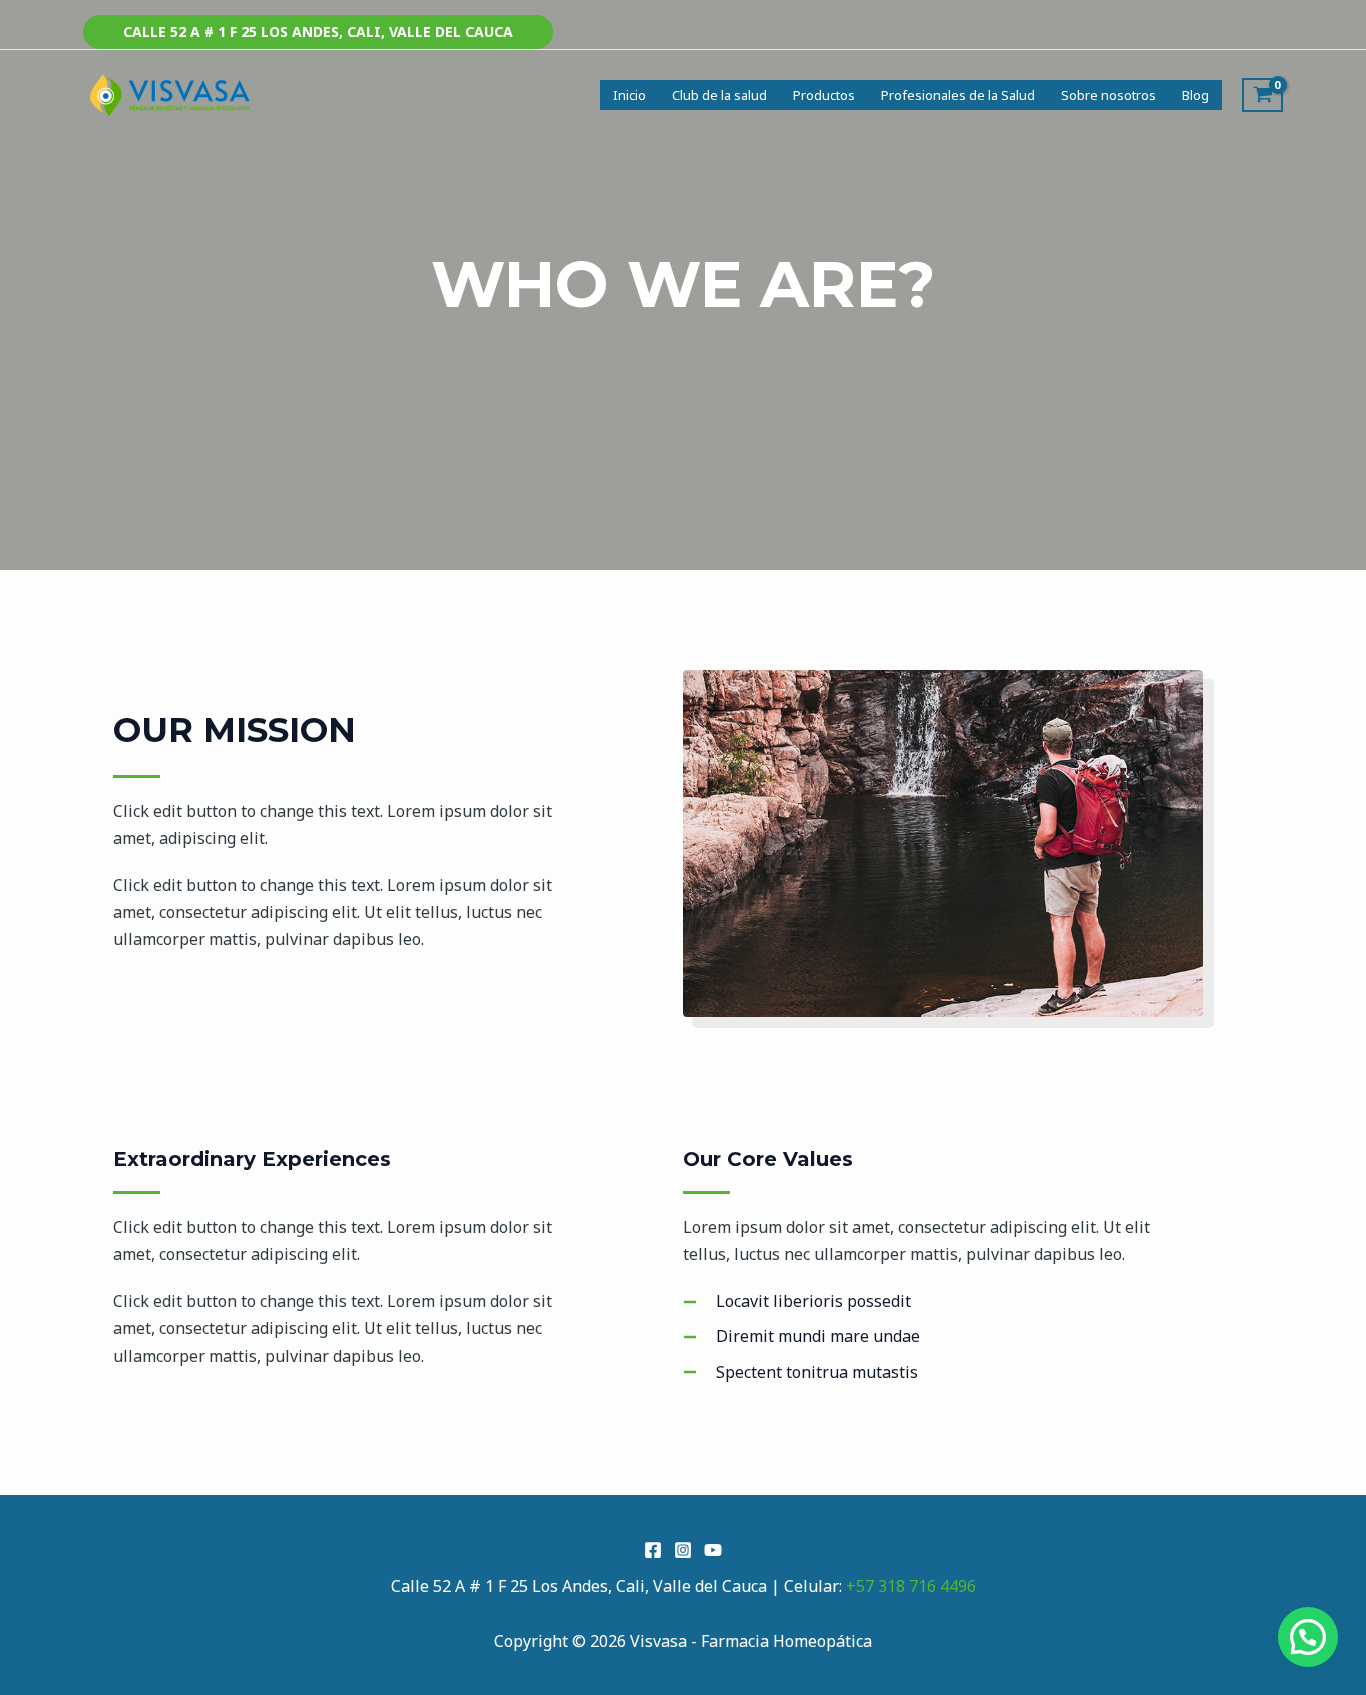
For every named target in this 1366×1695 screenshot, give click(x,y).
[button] (318, 32)
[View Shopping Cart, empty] (1262, 95)
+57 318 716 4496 (911, 1586)
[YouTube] (713, 1550)
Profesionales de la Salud (958, 95)
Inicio (629, 95)
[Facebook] (653, 1550)
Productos (824, 95)
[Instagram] (683, 1550)
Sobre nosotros (1108, 95)
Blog (1195, 95)
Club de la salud (719, 95)
